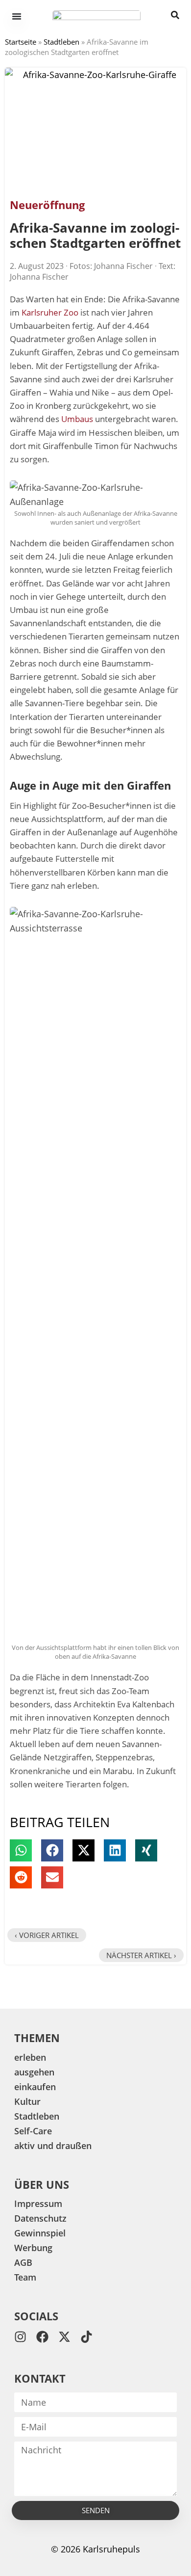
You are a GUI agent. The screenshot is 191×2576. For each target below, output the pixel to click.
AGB (23, 2262)
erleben (30, 2057)
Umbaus (77, 419)
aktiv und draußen (53, 2146)
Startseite (21, 42)
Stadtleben (61, 42)
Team (25, 2277)
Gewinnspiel (40, 2233)
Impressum (38, 2204)
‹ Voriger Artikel (47, 1935)
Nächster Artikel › (141, 1955)
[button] (21, 1850)
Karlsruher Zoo (50, 312)
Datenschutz (40, 2218)
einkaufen (35, 2087)
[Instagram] (20, 2337)
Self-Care (33, 2131)
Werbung (33, 2248)
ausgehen (34, 2072)
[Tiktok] (86, 2337)
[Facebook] (42, 2337)
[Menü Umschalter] (17, 16)
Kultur (27, 2101)
